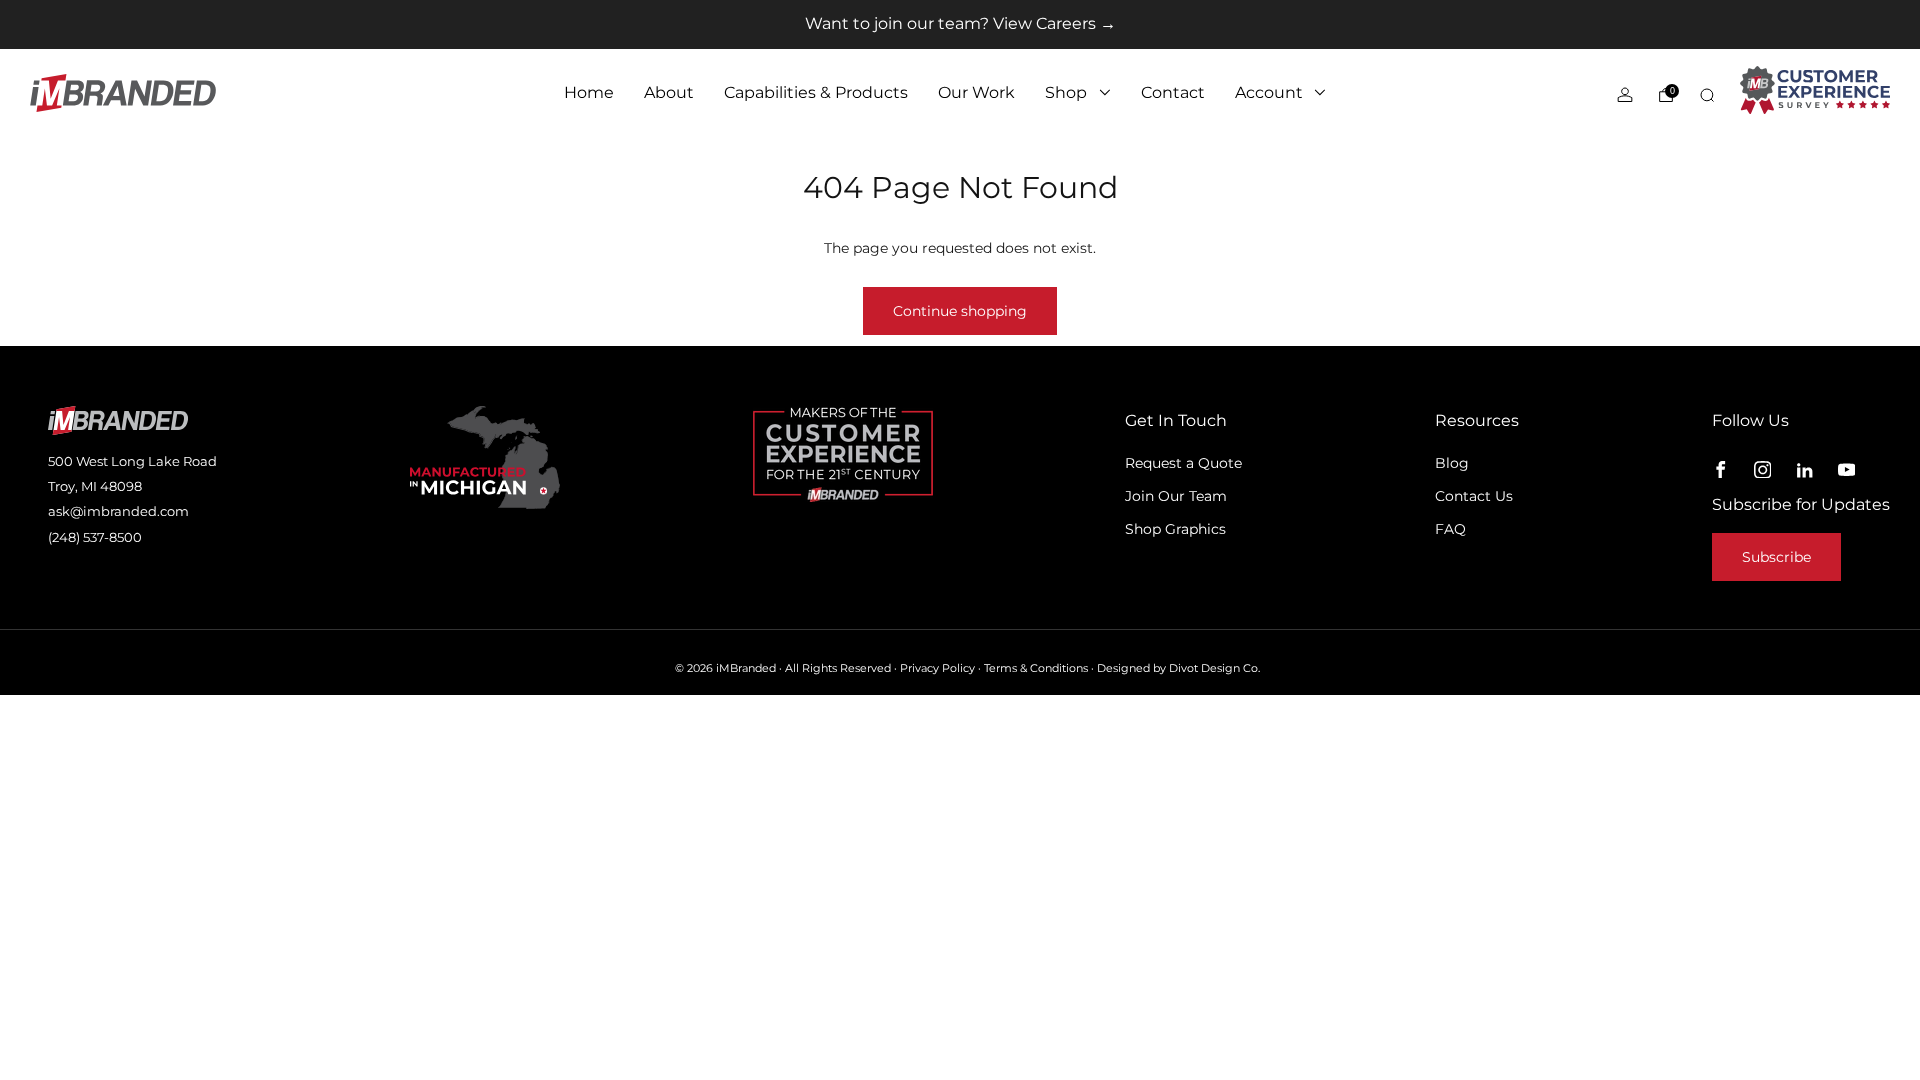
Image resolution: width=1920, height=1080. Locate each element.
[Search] (1707, 95)
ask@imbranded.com (118, 511)
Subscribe (1776, 557)
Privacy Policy (937, 668)
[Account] (1625, 95)
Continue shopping (960, 311)
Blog (1452, 463)
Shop (1066, 92)
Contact (1173, 92)
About (669, 92)
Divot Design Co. (1214, 668)
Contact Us (1474, 496)
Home (589, 92)
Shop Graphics (1175, 529)
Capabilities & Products (816, 92)
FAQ (1450, 529)
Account (1269, 92)
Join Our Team (1176, 496)
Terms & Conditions (1036, 668)
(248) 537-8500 (95, 537)
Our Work (976, 92)
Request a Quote (1183, 463)
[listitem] (960, 24)
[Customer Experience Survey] (1815, 90)
